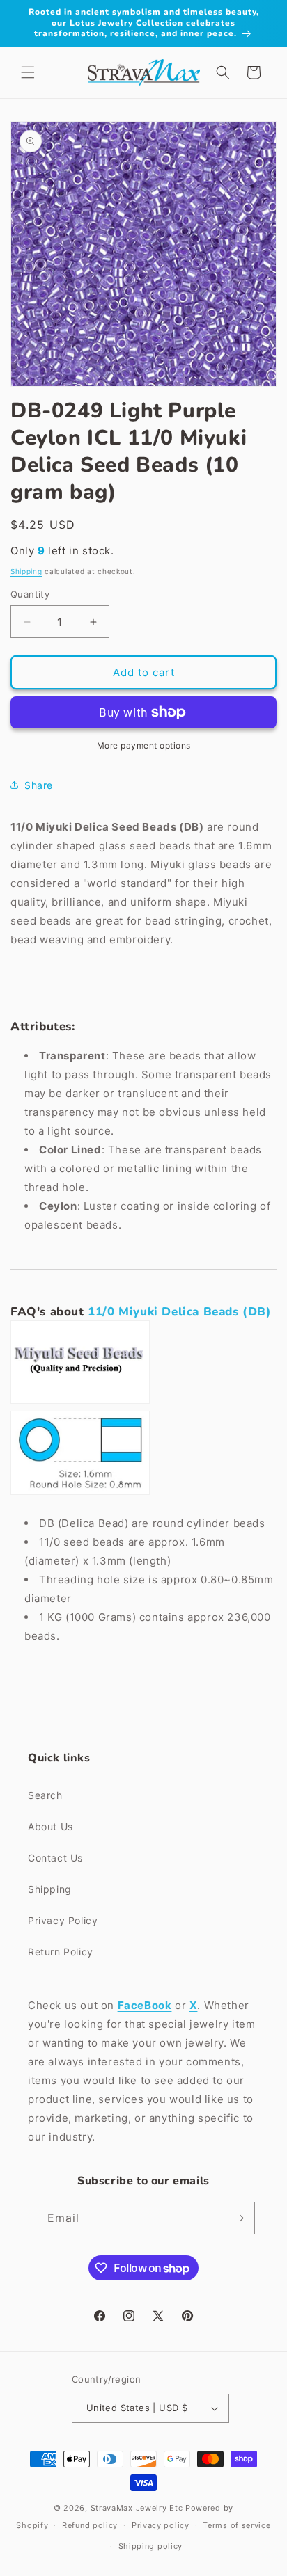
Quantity (30, 594)
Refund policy (90, 2525)
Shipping (26, 571)
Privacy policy (161, 2525)
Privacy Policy (63, 1920)
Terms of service (236, 2525)
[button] (28, 72)
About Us (51, 1826)
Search (45, 1795)
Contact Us (55, 1858)
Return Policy (61, 1952)
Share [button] (39, 785)
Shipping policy (151, 2546)
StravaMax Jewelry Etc (137, 2508)
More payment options (144, 745)
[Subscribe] (239, 2218)
